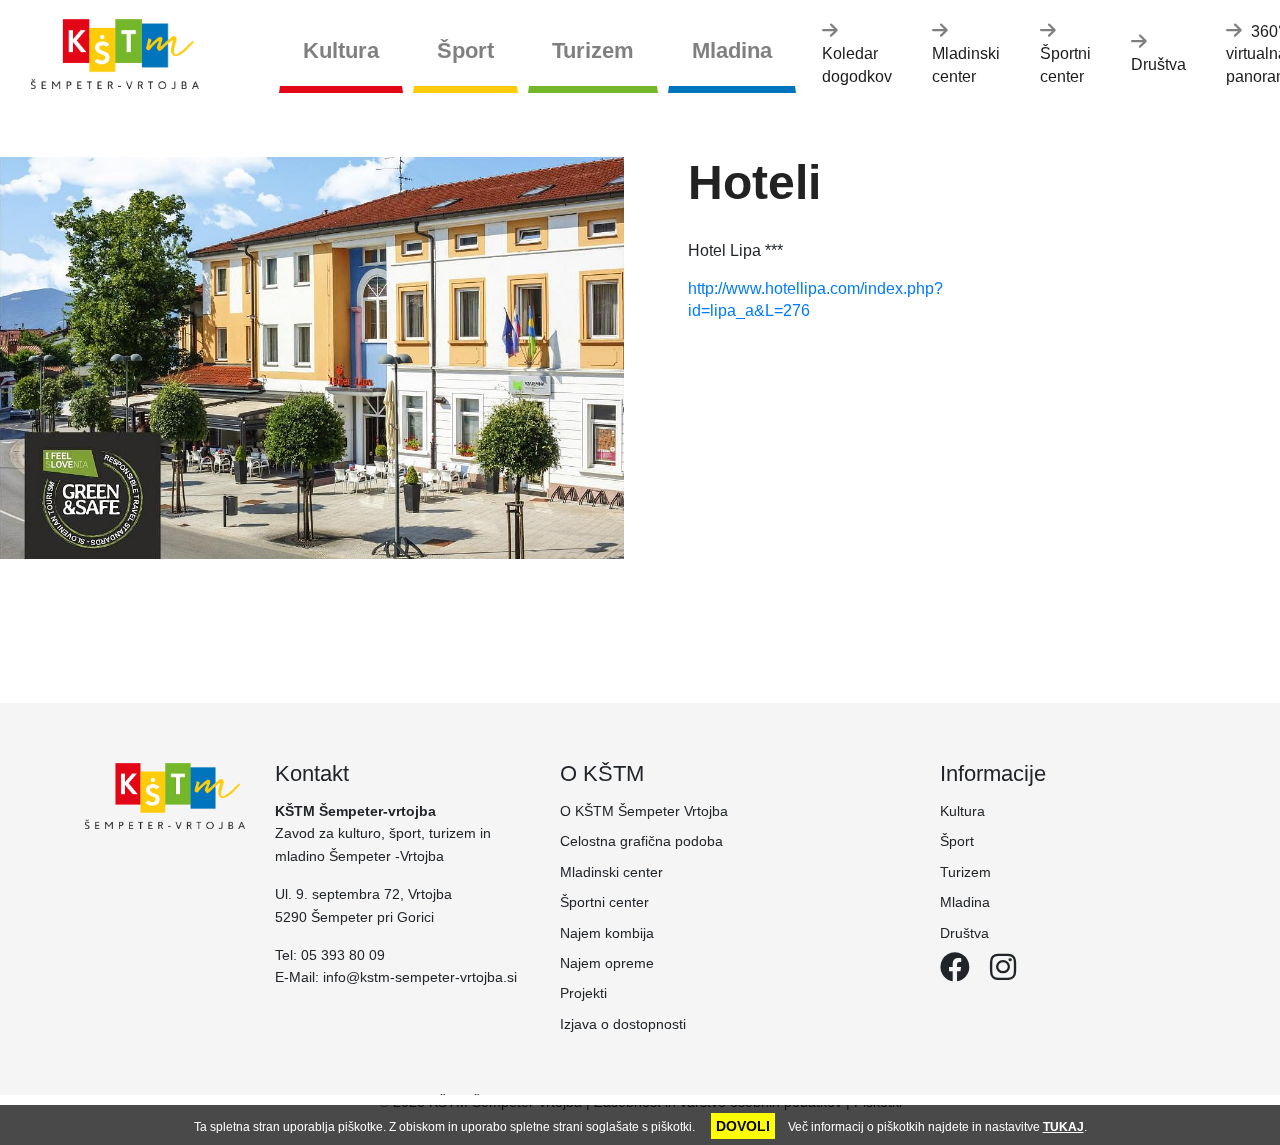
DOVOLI (743, 1126)
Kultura (341, 50)
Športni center (1065, 64)
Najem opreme (607, 963)
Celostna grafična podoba (641, 841)
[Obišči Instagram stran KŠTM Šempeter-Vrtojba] (995, 973)
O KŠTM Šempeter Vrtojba (644, 811)
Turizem (593, 50)
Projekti (583, 993)
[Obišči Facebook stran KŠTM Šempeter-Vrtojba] (955, 973)
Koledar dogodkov (857, 64)
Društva (1158, 64)
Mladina (732, 50)
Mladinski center (966, 64)
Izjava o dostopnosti (623, 1024)
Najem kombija (607, 933)
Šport (465, 50)
